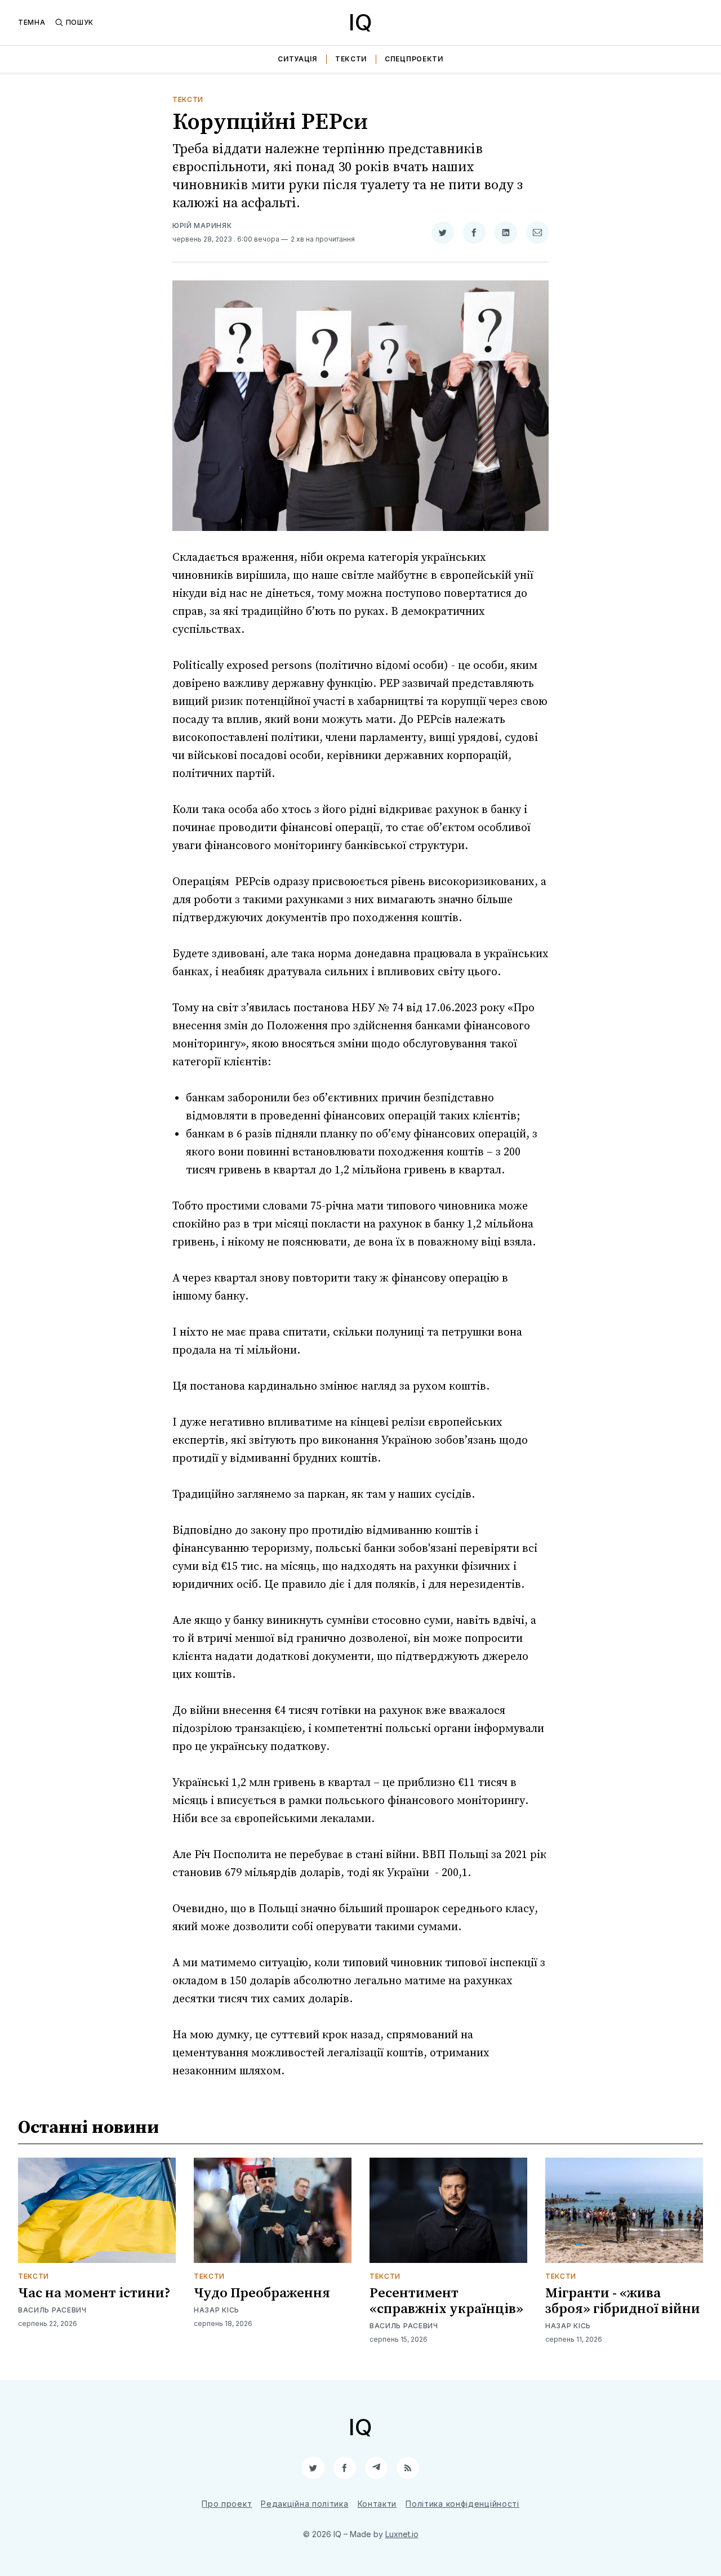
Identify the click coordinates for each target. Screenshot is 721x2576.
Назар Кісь (217, 2310)
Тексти (351, 59)
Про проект (227, 2504)
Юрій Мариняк (202, 226)
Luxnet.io (402, 2534)
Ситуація (297, 59)
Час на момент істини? (94, 2293)
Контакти (377, 2504)
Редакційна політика (304, 2504)
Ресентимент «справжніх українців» (446, 2301)
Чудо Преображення (262, 2293)
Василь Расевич (52, 2310)
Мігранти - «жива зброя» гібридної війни (623, 2301)
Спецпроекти (414, 59)
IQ (360, 22)
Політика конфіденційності (462, 2504)
